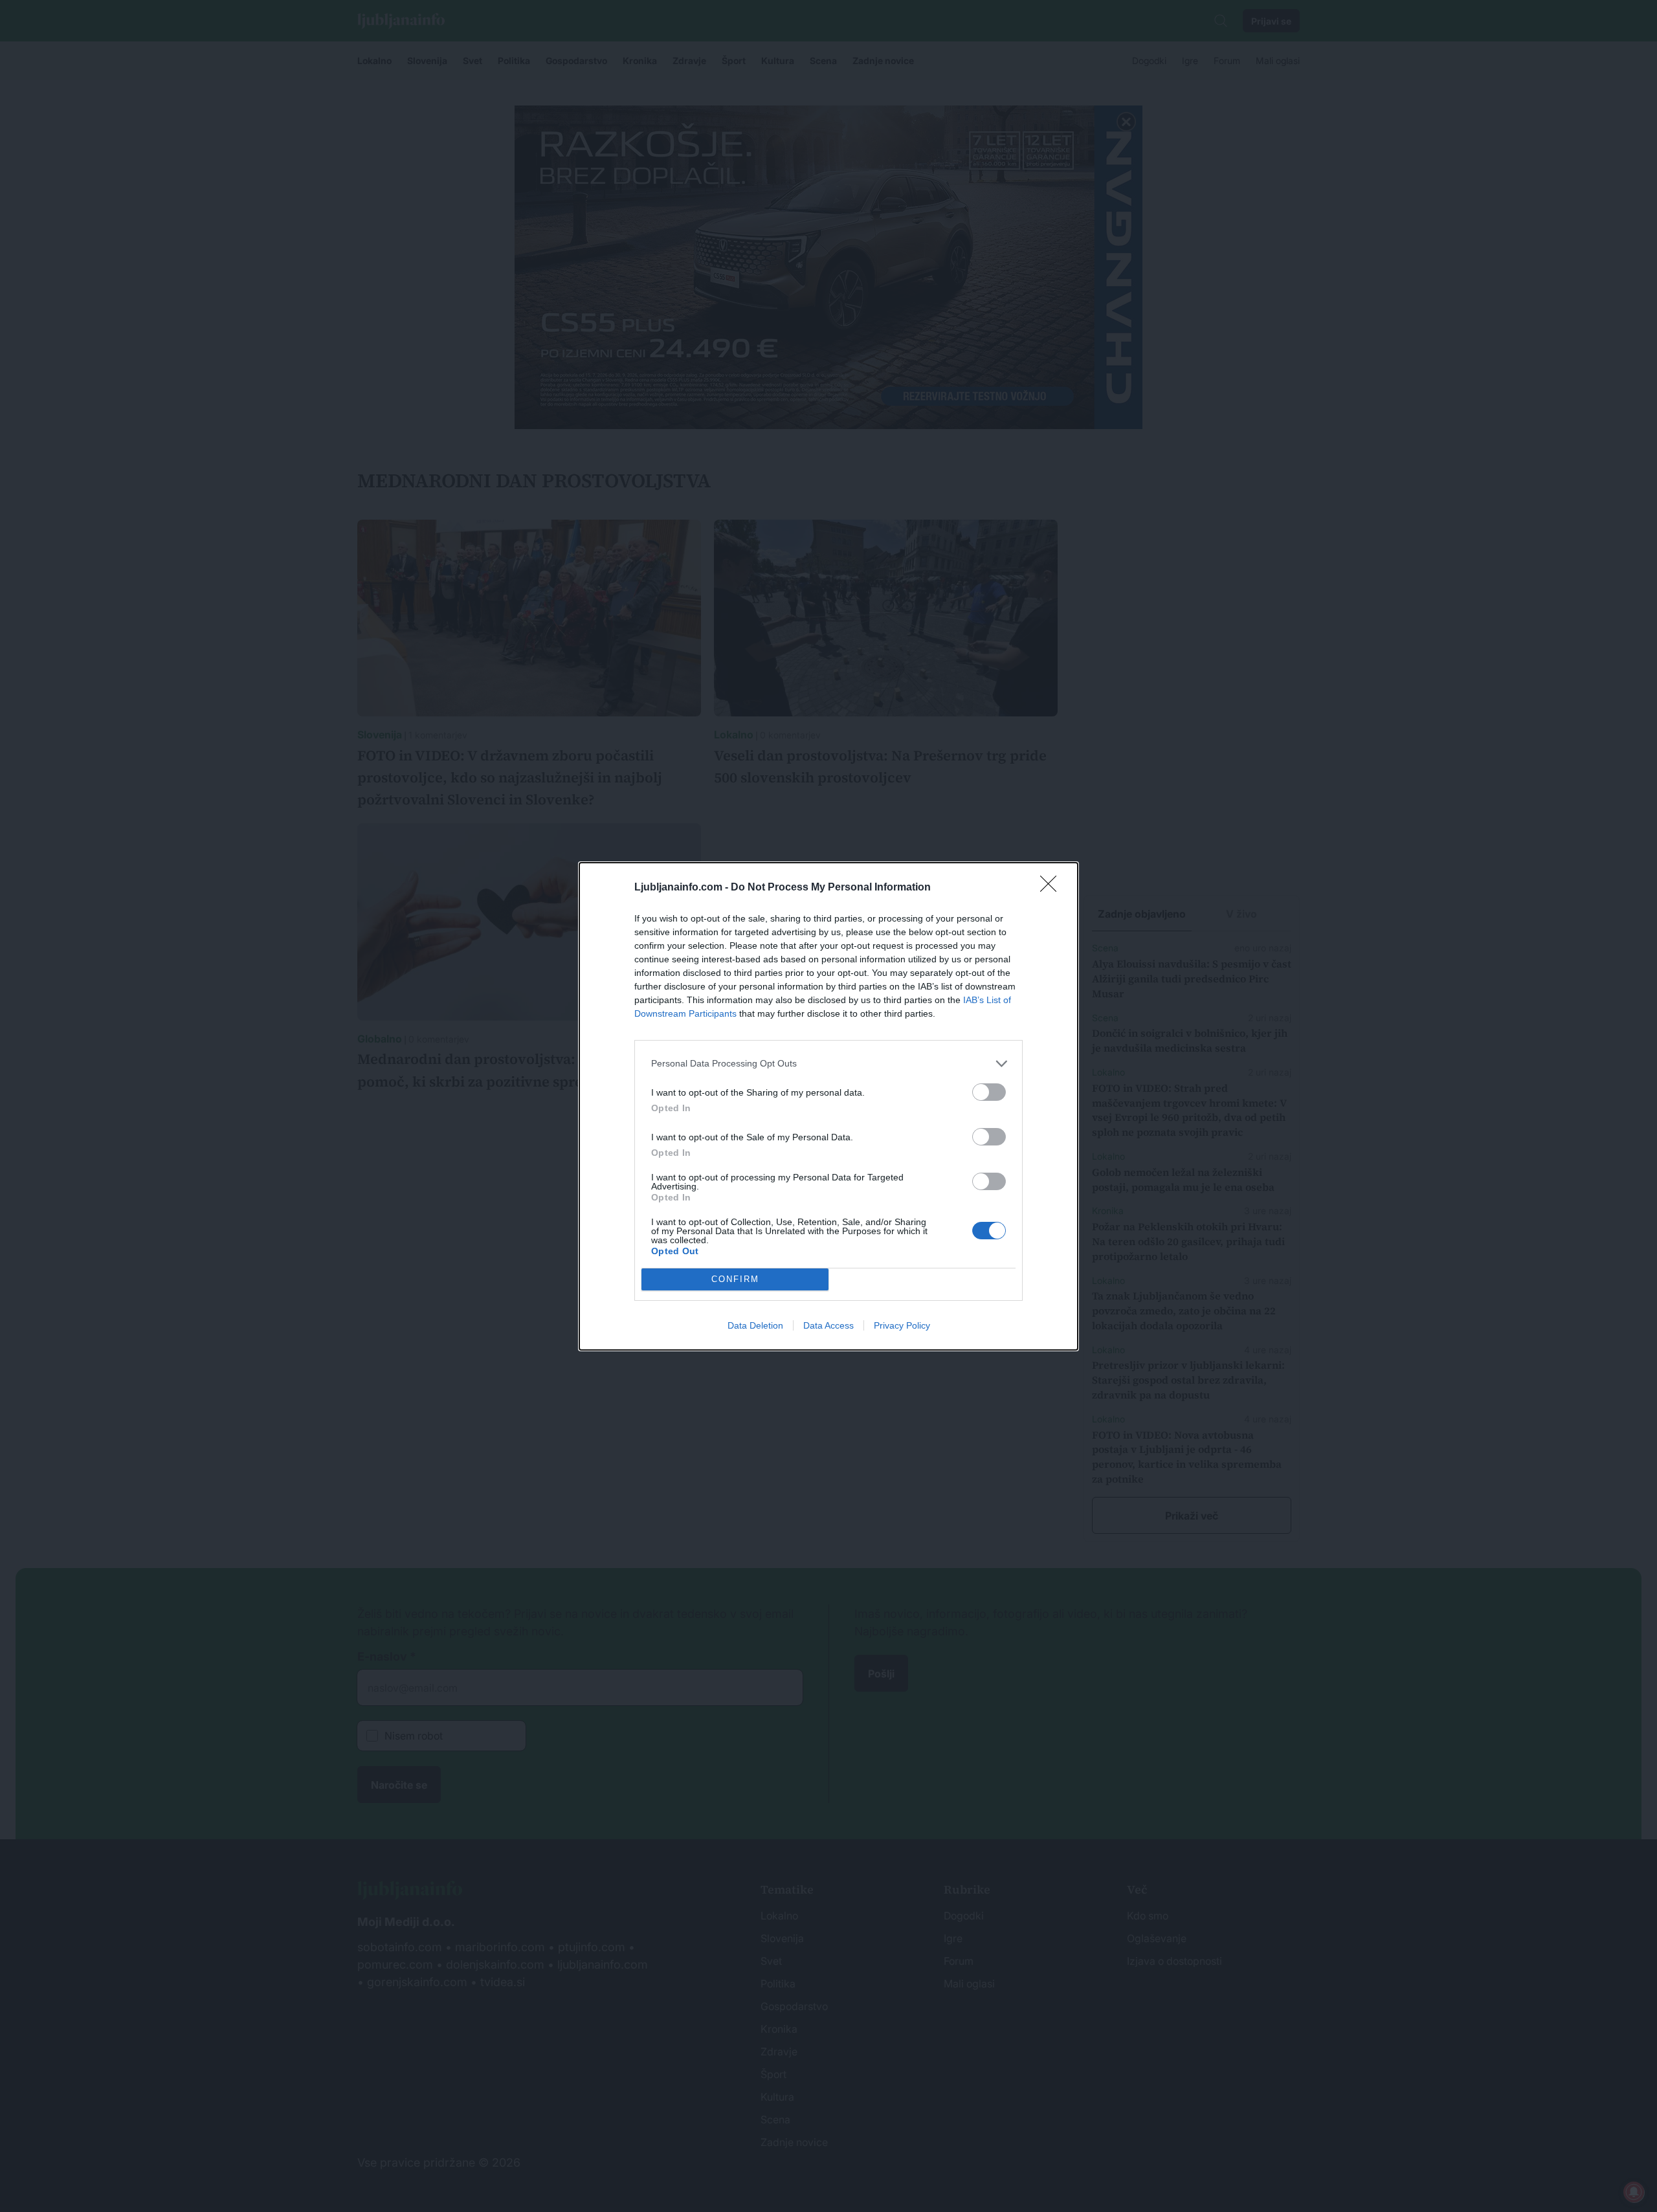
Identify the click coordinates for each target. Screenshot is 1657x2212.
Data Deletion (755, 1325)
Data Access (828, 1325)
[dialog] (828, 1106)
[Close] (1052, 888)
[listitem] (828, 1064)
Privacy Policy (902, 1325)
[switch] (989, 1092)
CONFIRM (735, 1279)
